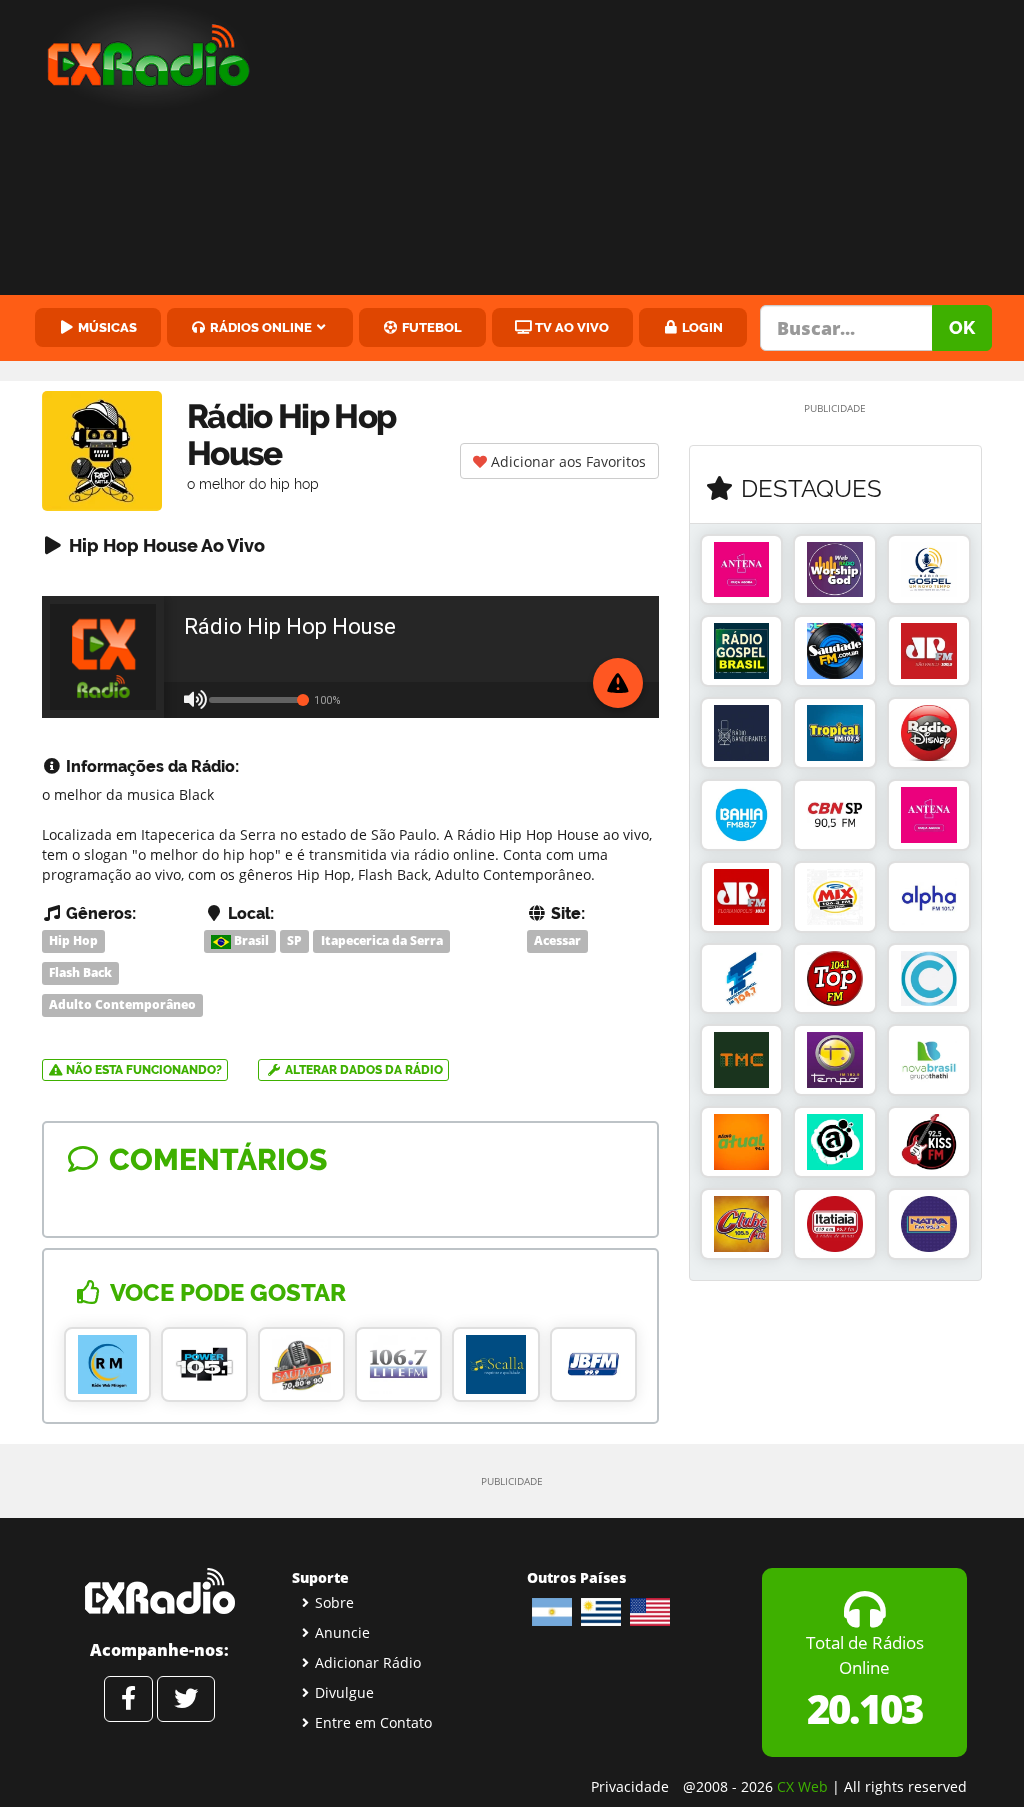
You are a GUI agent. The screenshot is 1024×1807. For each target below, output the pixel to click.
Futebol (430, 327)
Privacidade (630, 1786)
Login (701, 327)
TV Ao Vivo (570, 327)
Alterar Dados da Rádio (362, 1070)
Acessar (557, 940)
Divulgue (344, 1692)
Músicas (106, 327)
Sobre (334, 1602)
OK (962, 327)
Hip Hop (73, 940)
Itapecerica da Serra (382, 940)
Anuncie (342, 1632)
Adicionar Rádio (368, 1662)
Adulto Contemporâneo (122, 1004)
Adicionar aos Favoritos (566, 461)
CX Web (802, 1786)
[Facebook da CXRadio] (128, 1699)
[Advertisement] (654, 150)
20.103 (864, 1708)
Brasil (250, 940)
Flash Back (80, 972)
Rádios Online (259, 327)
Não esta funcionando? (142, 1070)
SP (294, 940)
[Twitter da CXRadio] (186, 1699)
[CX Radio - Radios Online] (159, 1591)
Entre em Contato (373, 1722)
